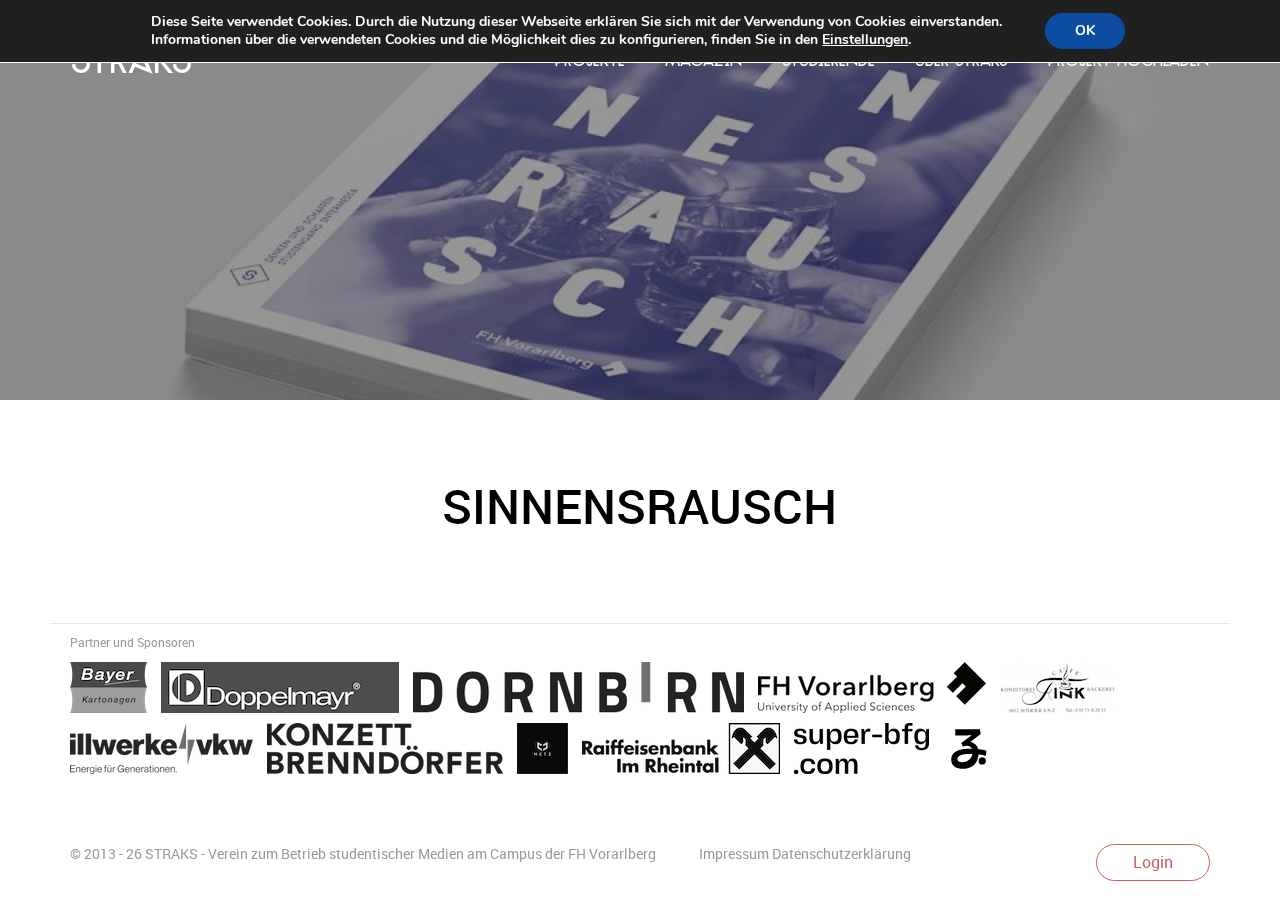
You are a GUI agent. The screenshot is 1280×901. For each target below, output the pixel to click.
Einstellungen (865, 40)
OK (1085, 30)
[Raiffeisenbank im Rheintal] (688, 752)
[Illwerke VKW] (168, 752)
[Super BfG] (868, 752)
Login (1153, 862)
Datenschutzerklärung (841, 853)
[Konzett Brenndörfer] (392, 752)
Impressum (734, 853)
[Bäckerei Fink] (1062, 691)
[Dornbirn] (585, 691)
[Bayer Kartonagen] (115, 691)
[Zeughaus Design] (973, 752)
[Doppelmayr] (287, 691)
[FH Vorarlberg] (879, 691)
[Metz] (549, 752)
